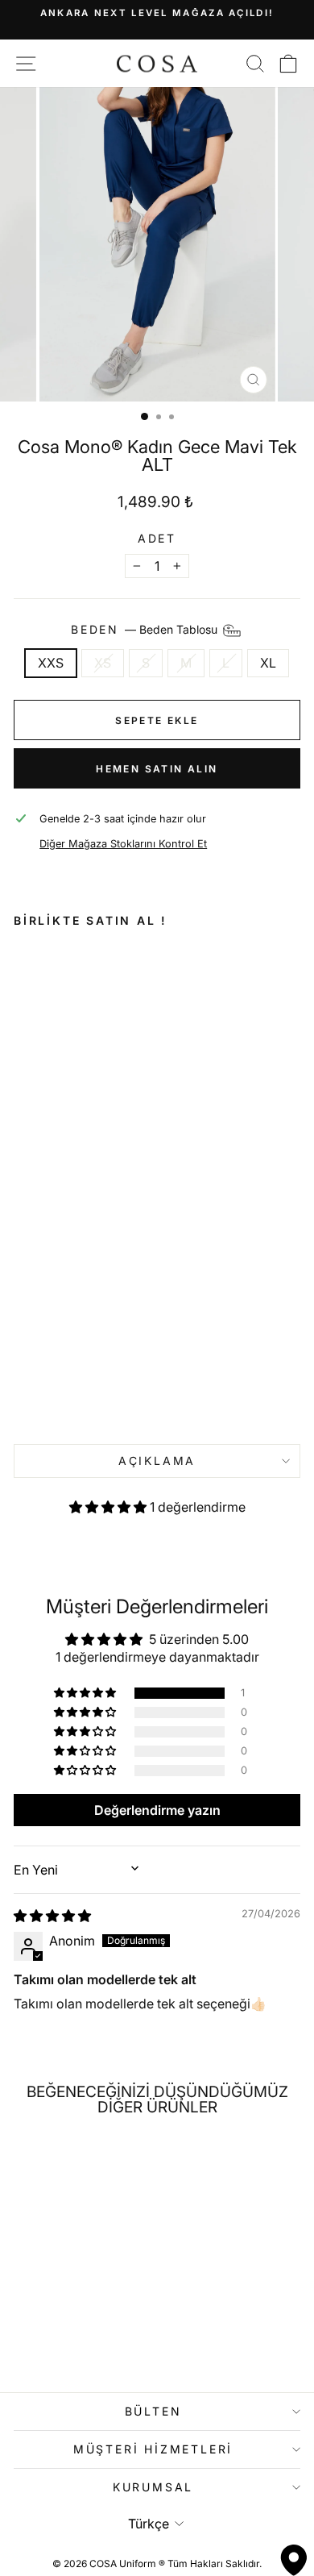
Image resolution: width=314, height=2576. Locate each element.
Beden (146, 629)
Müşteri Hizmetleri (153, 2449)
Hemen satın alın (157, 769)
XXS (51, 663)
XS (103, 663)
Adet (157, 539)
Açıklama (157, 1461)
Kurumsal (153, 2487)
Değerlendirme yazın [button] (157, 1810)
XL (268, 663)
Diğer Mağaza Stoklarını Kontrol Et (123, 844)
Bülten (153, 2411)
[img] (52, 1916)
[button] (109, 1507)
